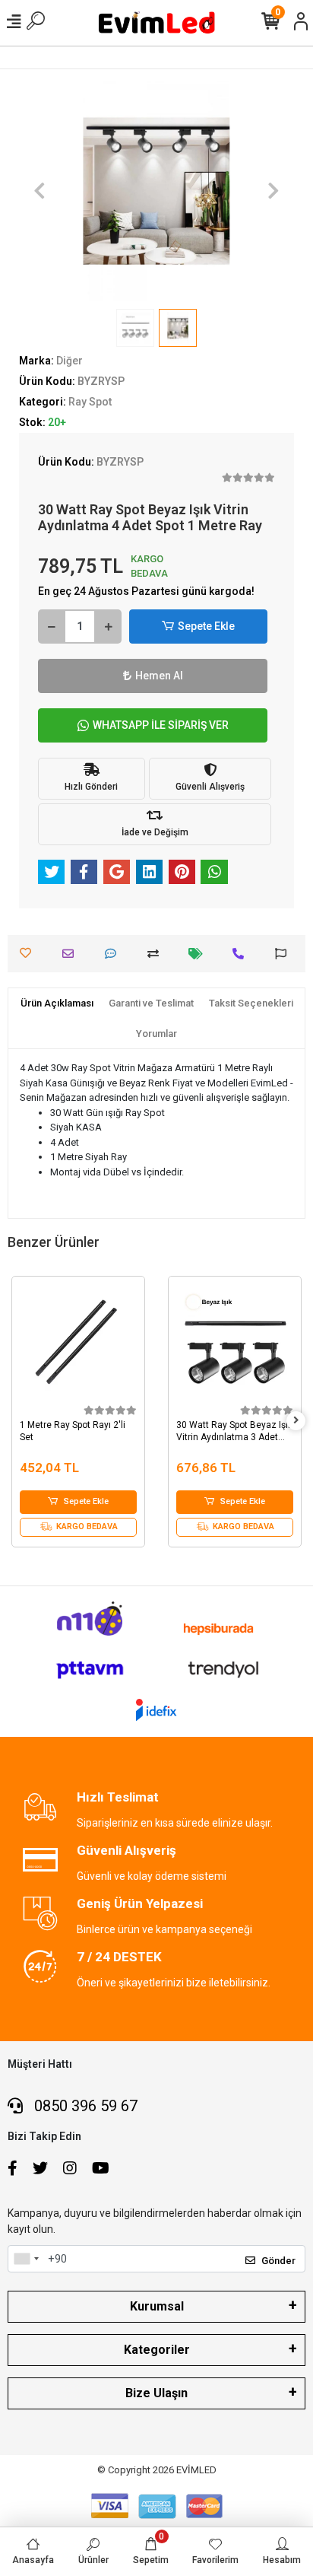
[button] (40, 191)
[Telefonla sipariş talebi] (242, 954)
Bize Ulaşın (156, 2393)
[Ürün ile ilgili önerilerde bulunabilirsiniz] (285, 954)
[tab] (57, 1003)
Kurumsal (157, 2306)
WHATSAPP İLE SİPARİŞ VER (161, 725)
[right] (296, 1421)
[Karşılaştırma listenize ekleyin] (157, 954)
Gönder (278, 2261)
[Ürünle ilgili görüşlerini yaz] (114, 954)
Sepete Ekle (206, 626)
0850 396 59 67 (84, 2106)
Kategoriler (157, 2350)
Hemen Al (159, 676)
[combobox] (26, 2259)
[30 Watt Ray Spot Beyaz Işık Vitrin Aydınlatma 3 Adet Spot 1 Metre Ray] (235, 1343)
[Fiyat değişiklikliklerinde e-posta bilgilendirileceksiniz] (199, 954)
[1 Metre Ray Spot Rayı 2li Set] (78, 1343)
